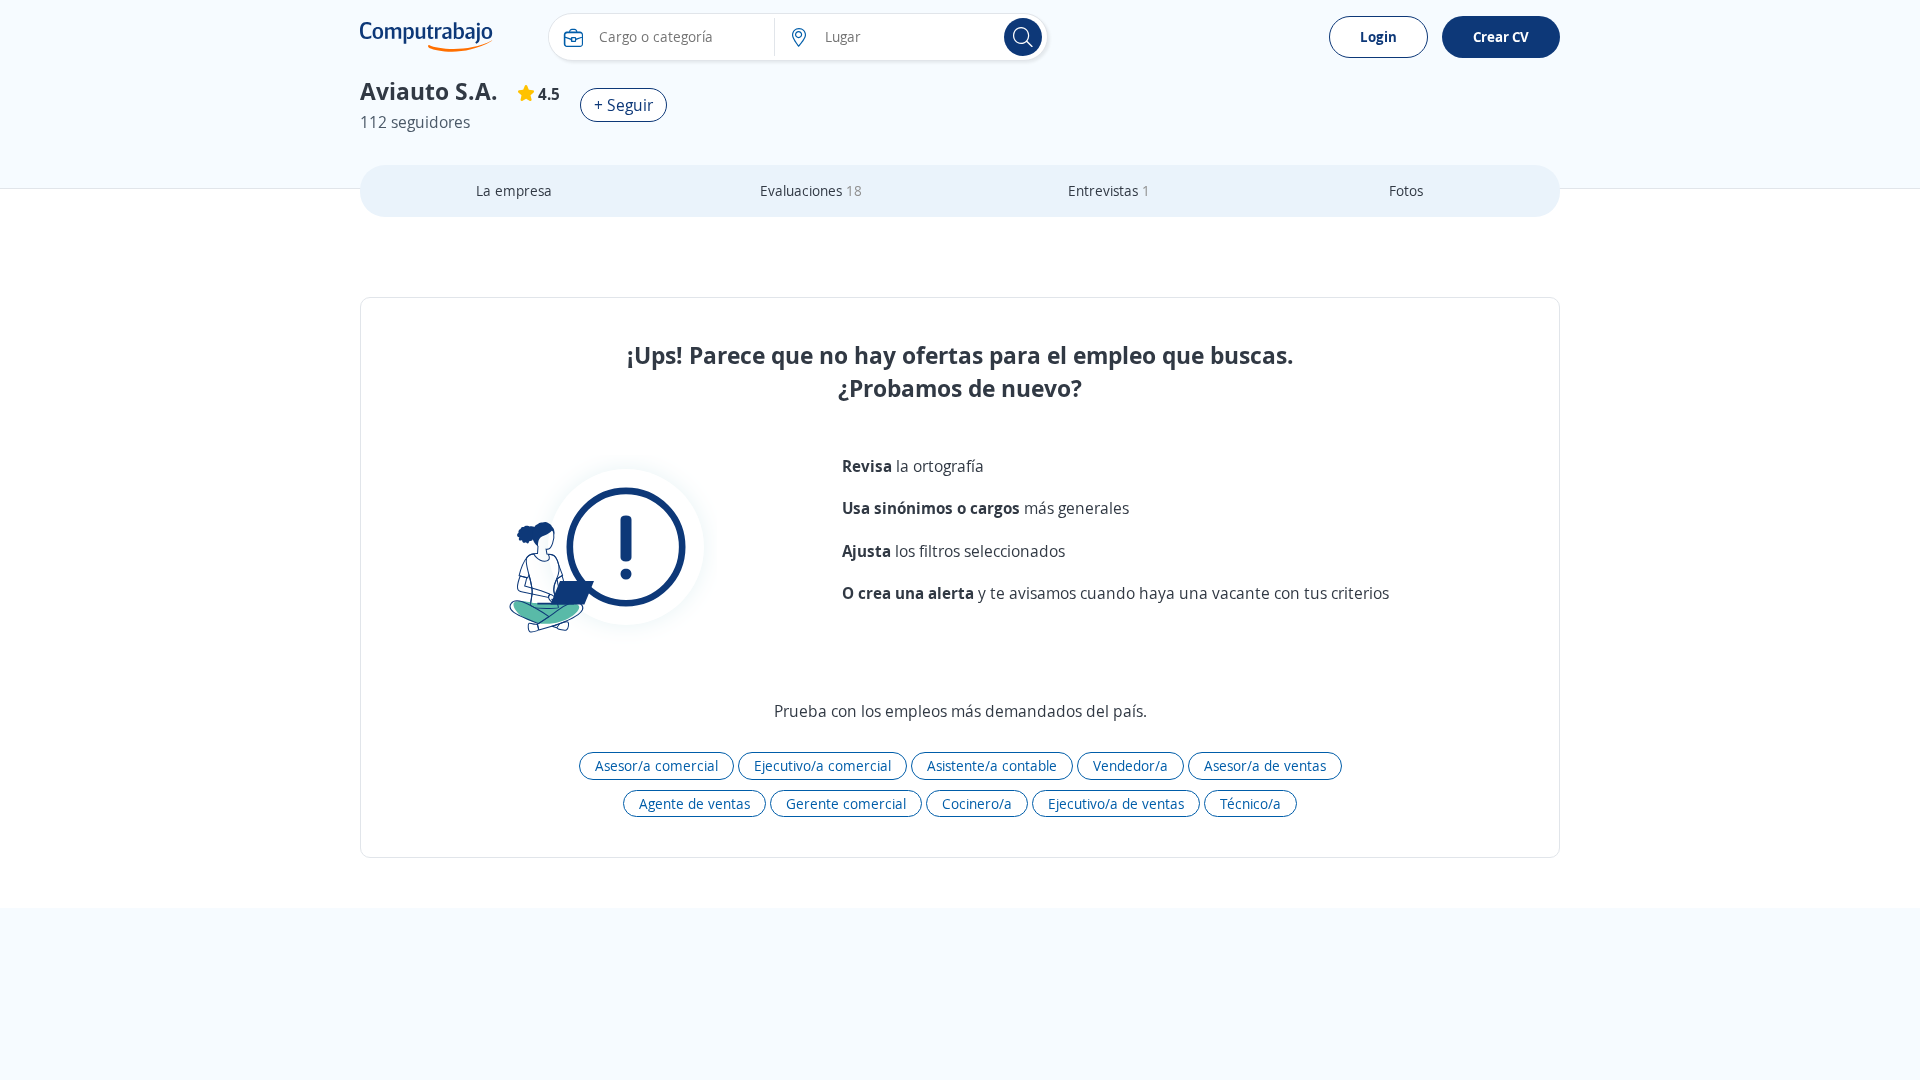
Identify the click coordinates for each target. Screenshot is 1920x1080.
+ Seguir (623, 105)
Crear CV (1501, 36)
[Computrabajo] (426, 37)
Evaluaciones (811, 190)
